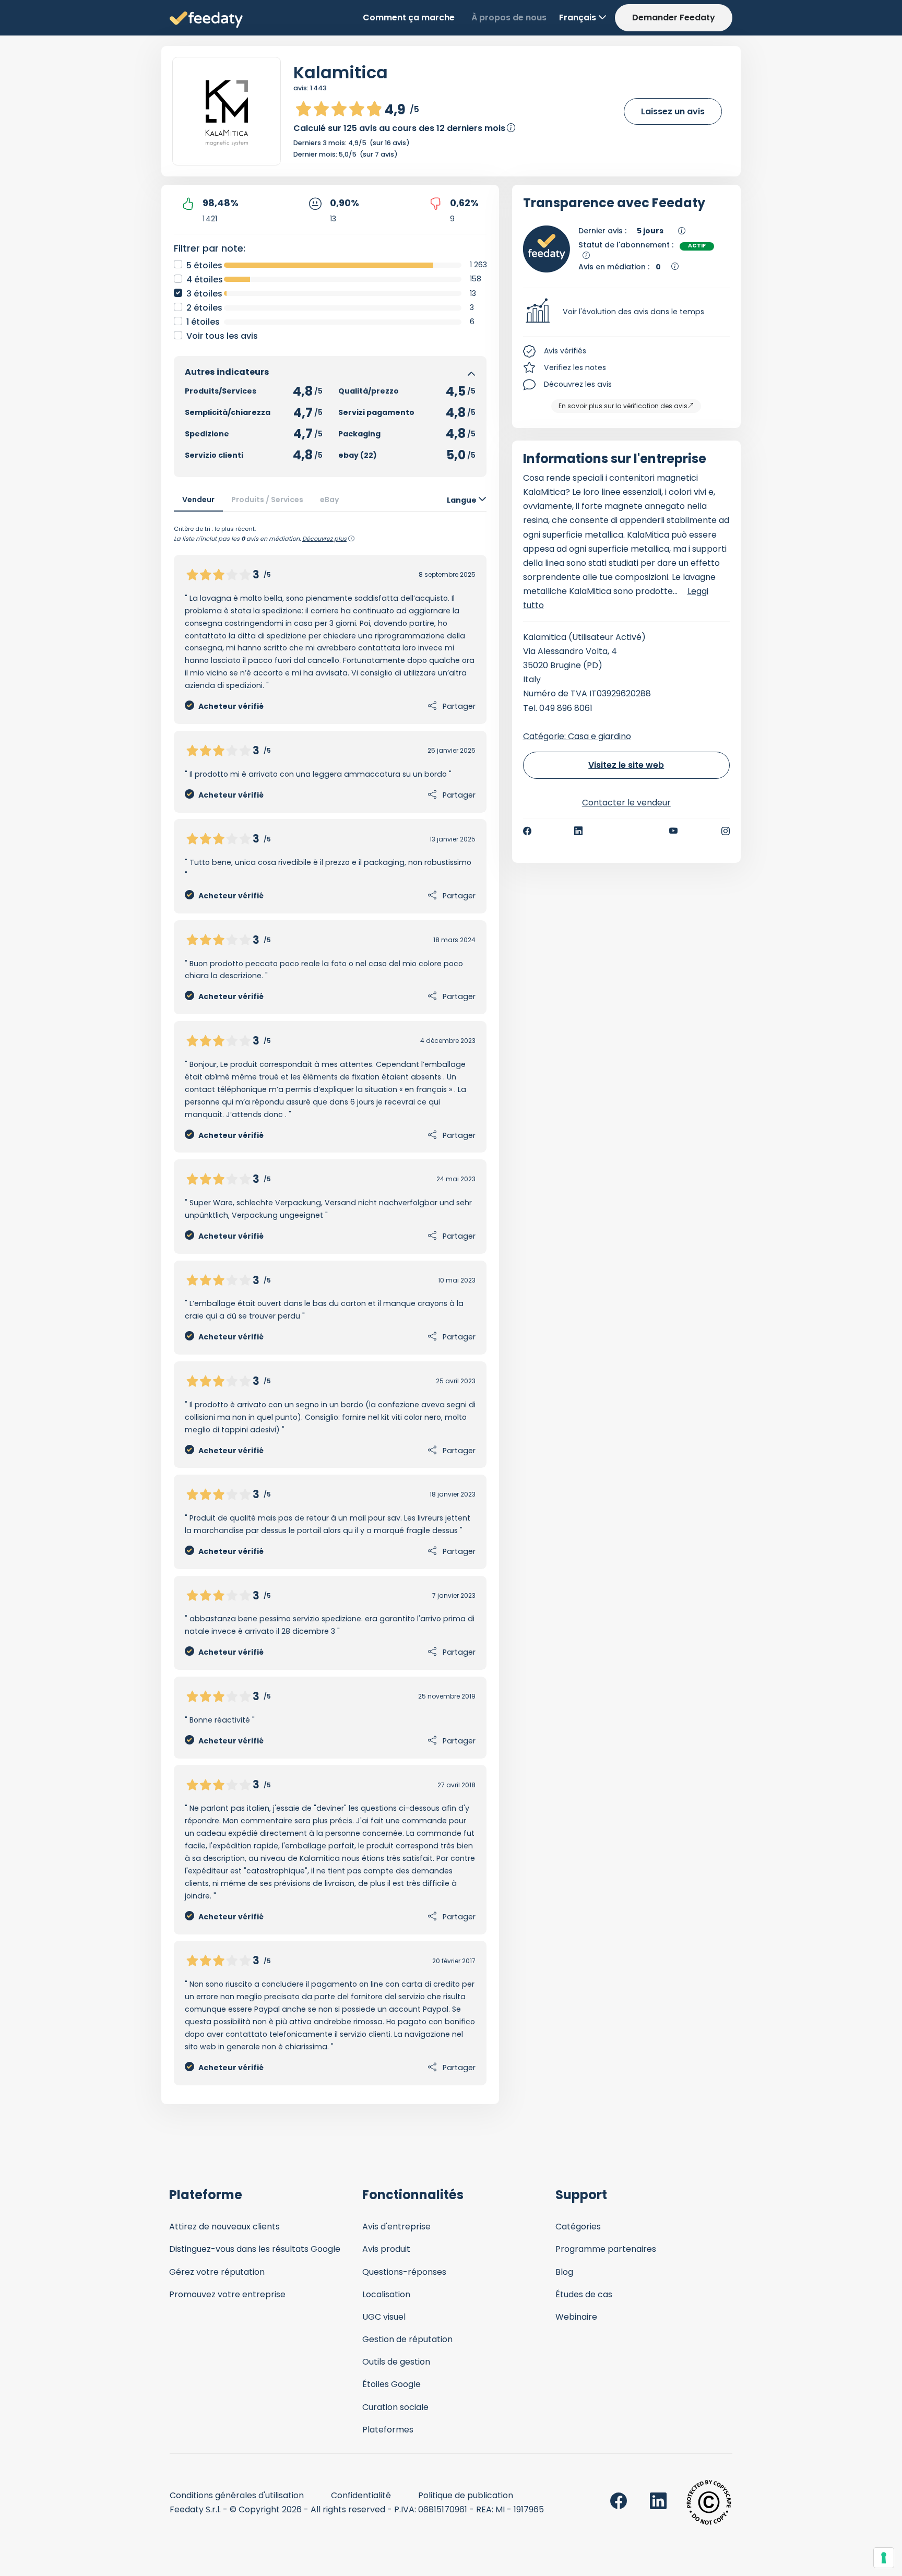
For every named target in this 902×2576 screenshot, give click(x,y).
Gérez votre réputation (217, 2272)
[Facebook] (527, 831)
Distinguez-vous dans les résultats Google (255, 2249)
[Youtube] (674, 831)
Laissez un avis (673, 111)
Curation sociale (395, 2407)
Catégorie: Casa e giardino (577, 736)
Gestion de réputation (407, 2339)
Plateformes (388, 2430)
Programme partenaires (606, 2249)
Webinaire (576, 2317)
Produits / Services (267, 500)
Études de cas (584, 2294)
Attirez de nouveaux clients (224, 2227)
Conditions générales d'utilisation (237, 2495)
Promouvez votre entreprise (227, 2294)
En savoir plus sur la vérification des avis (623, 406)
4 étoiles (205, 280)
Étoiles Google (391, 2384)
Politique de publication (466, 2495)
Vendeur (198, 500)
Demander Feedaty (674, 17)
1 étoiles (203, 322)
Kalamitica (341, 72)
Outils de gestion (396, 2362)
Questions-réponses (404, 2272)
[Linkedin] (578, 831)
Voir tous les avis (222, 336)
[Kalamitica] (227, 111)
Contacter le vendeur (626, 803)
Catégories (578, 2227)
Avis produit (386, 2249)
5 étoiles (204, 265)
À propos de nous (509, 17)
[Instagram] (726, 831)
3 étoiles (204, 294)
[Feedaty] (206, 20)
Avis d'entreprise (396, 2227)
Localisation (386, 2294)
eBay (330, 500)
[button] (627, 312)
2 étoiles (204, 308)
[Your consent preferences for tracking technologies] (884, 2558)
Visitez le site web (626, 765)
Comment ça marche (409, 17)
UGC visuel (384, 2317)
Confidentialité (361, 2495)
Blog (564, 2272)
